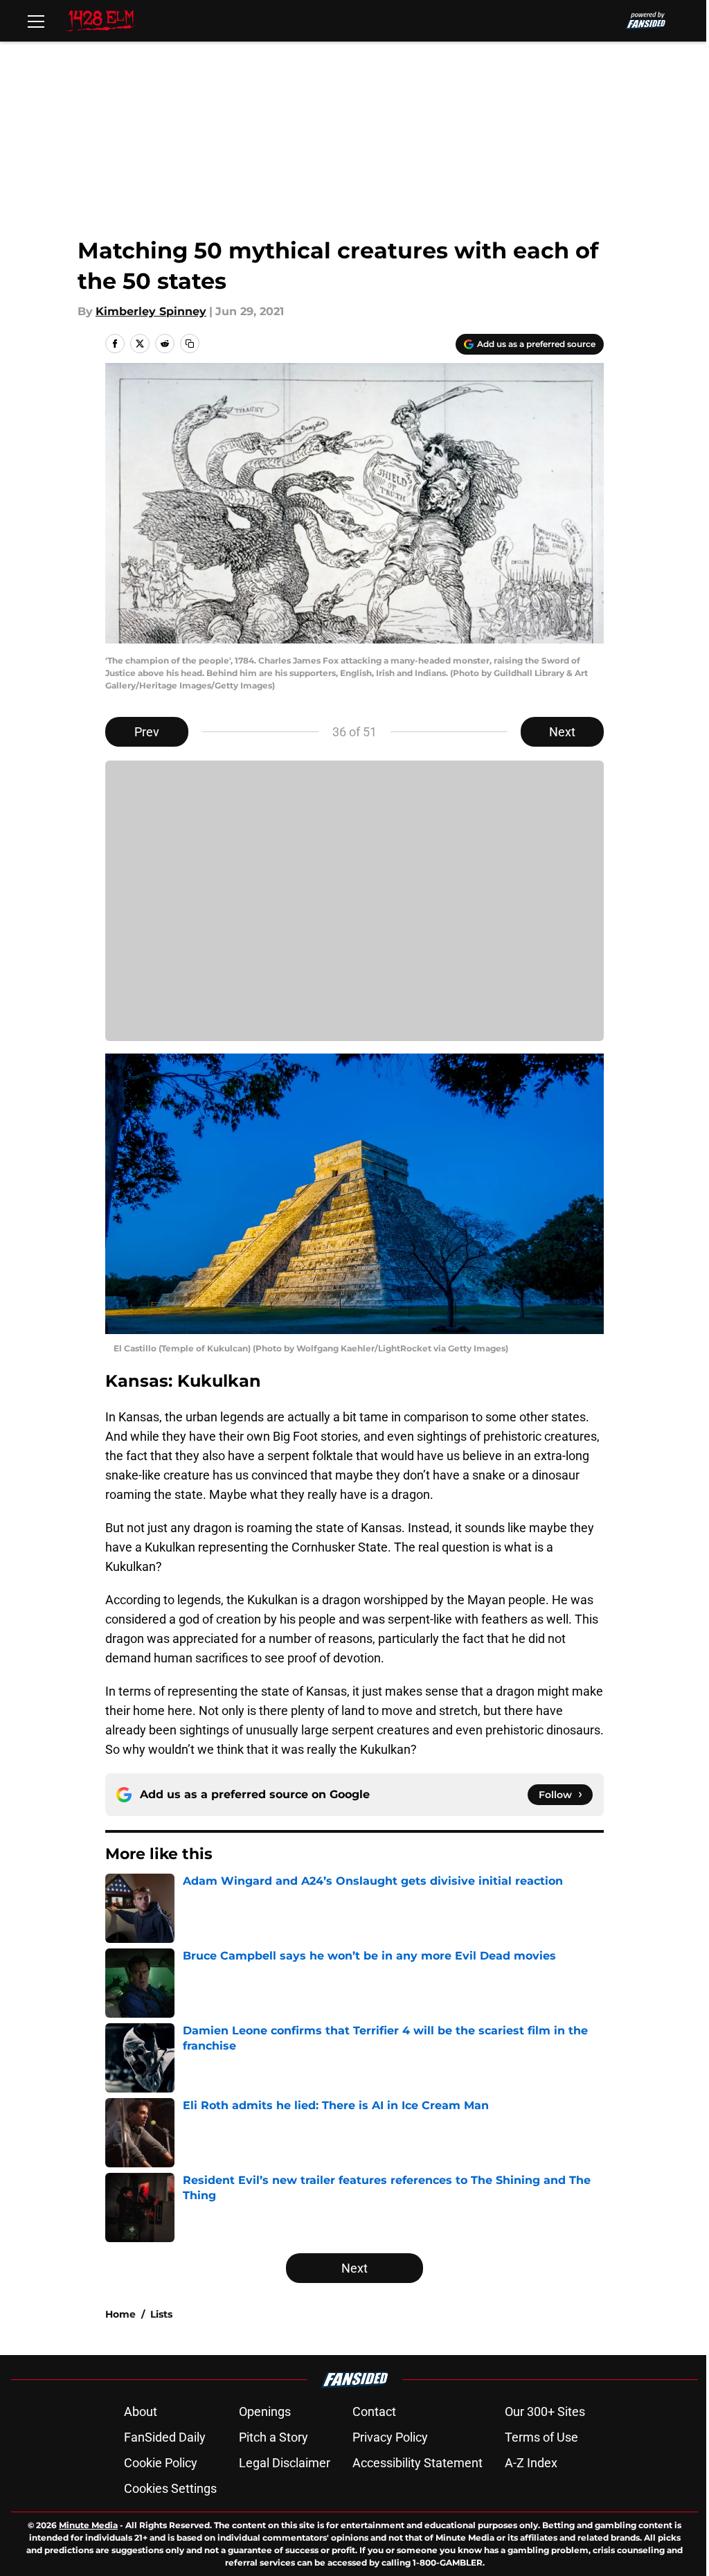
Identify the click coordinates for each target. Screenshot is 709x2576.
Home (120, 2314)
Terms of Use (541, 2437)
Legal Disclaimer (285, 2463)
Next (562, 732)
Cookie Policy (161, 2463)
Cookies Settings (170, 2488)
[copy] (190, 344)
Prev (147, 732)
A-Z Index (531, 2463)
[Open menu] (36, 21)
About (141, 2411)
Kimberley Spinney (151, 311)
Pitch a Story (273, 2437)
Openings (265, 2411)
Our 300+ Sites (545, 2411)
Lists (161, 2314)
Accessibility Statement (418, 2463)
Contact (374, 2411)
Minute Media (88, 2525)
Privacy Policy (390, 2437)
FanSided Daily (165, 2437)
